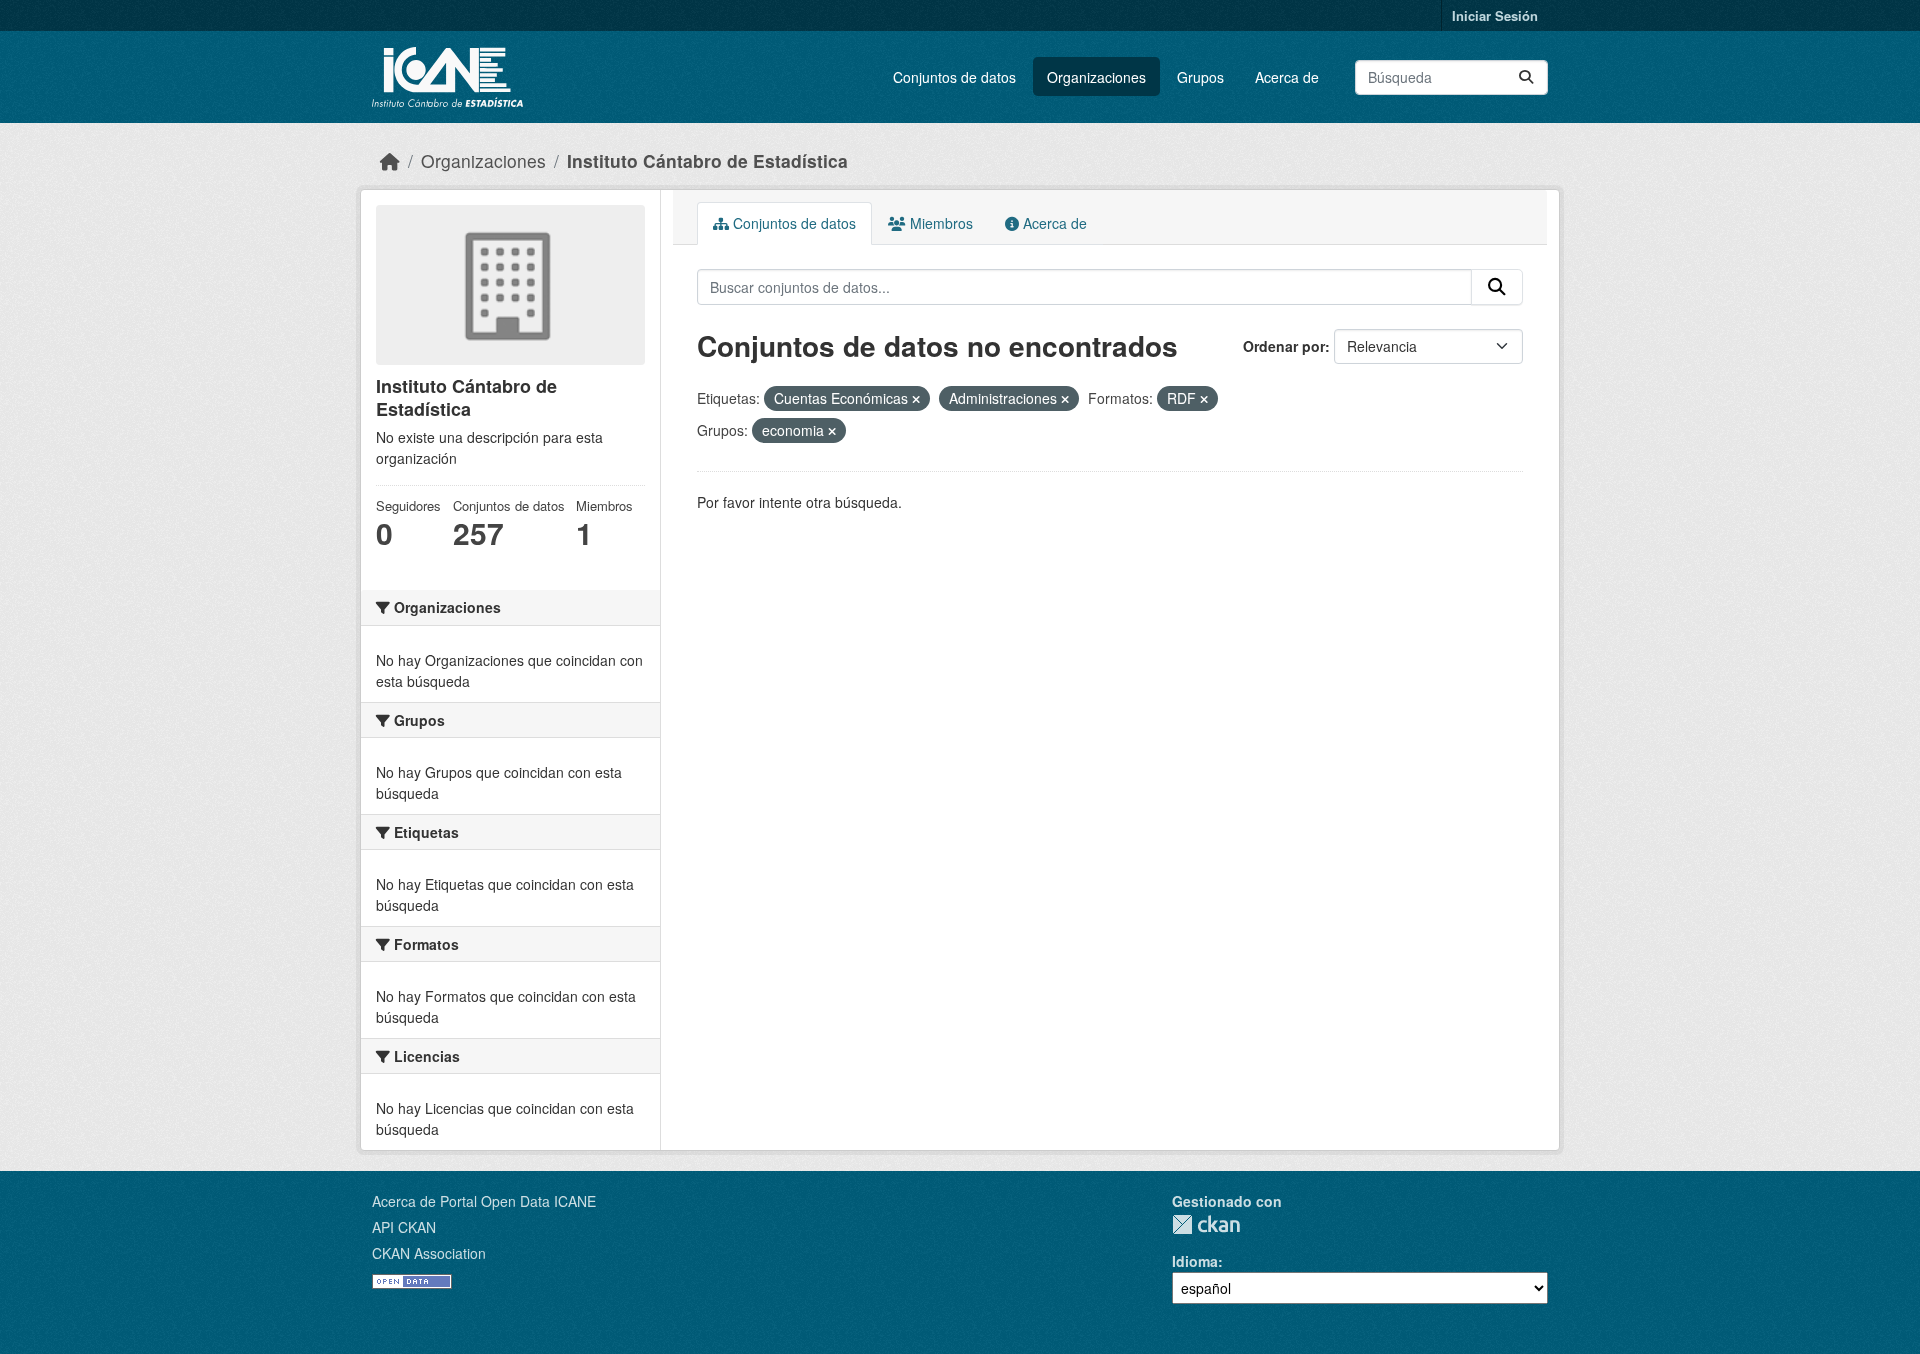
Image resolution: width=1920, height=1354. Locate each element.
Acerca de (1287, 77)
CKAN (1206, 1224)
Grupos (1200, 77)
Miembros (939, 223)
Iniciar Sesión (1495, 15)
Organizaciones (1096, 77)
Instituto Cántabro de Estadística (707, 160)
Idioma (1195, 1261)
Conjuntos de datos (954, 77)
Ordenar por (1284, 346)
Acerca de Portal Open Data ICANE (484, 1201)
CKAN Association (429, 1253)
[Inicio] (390, 160)
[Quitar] (916, 399)
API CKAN (404, 1227)
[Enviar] (1526, 77)
